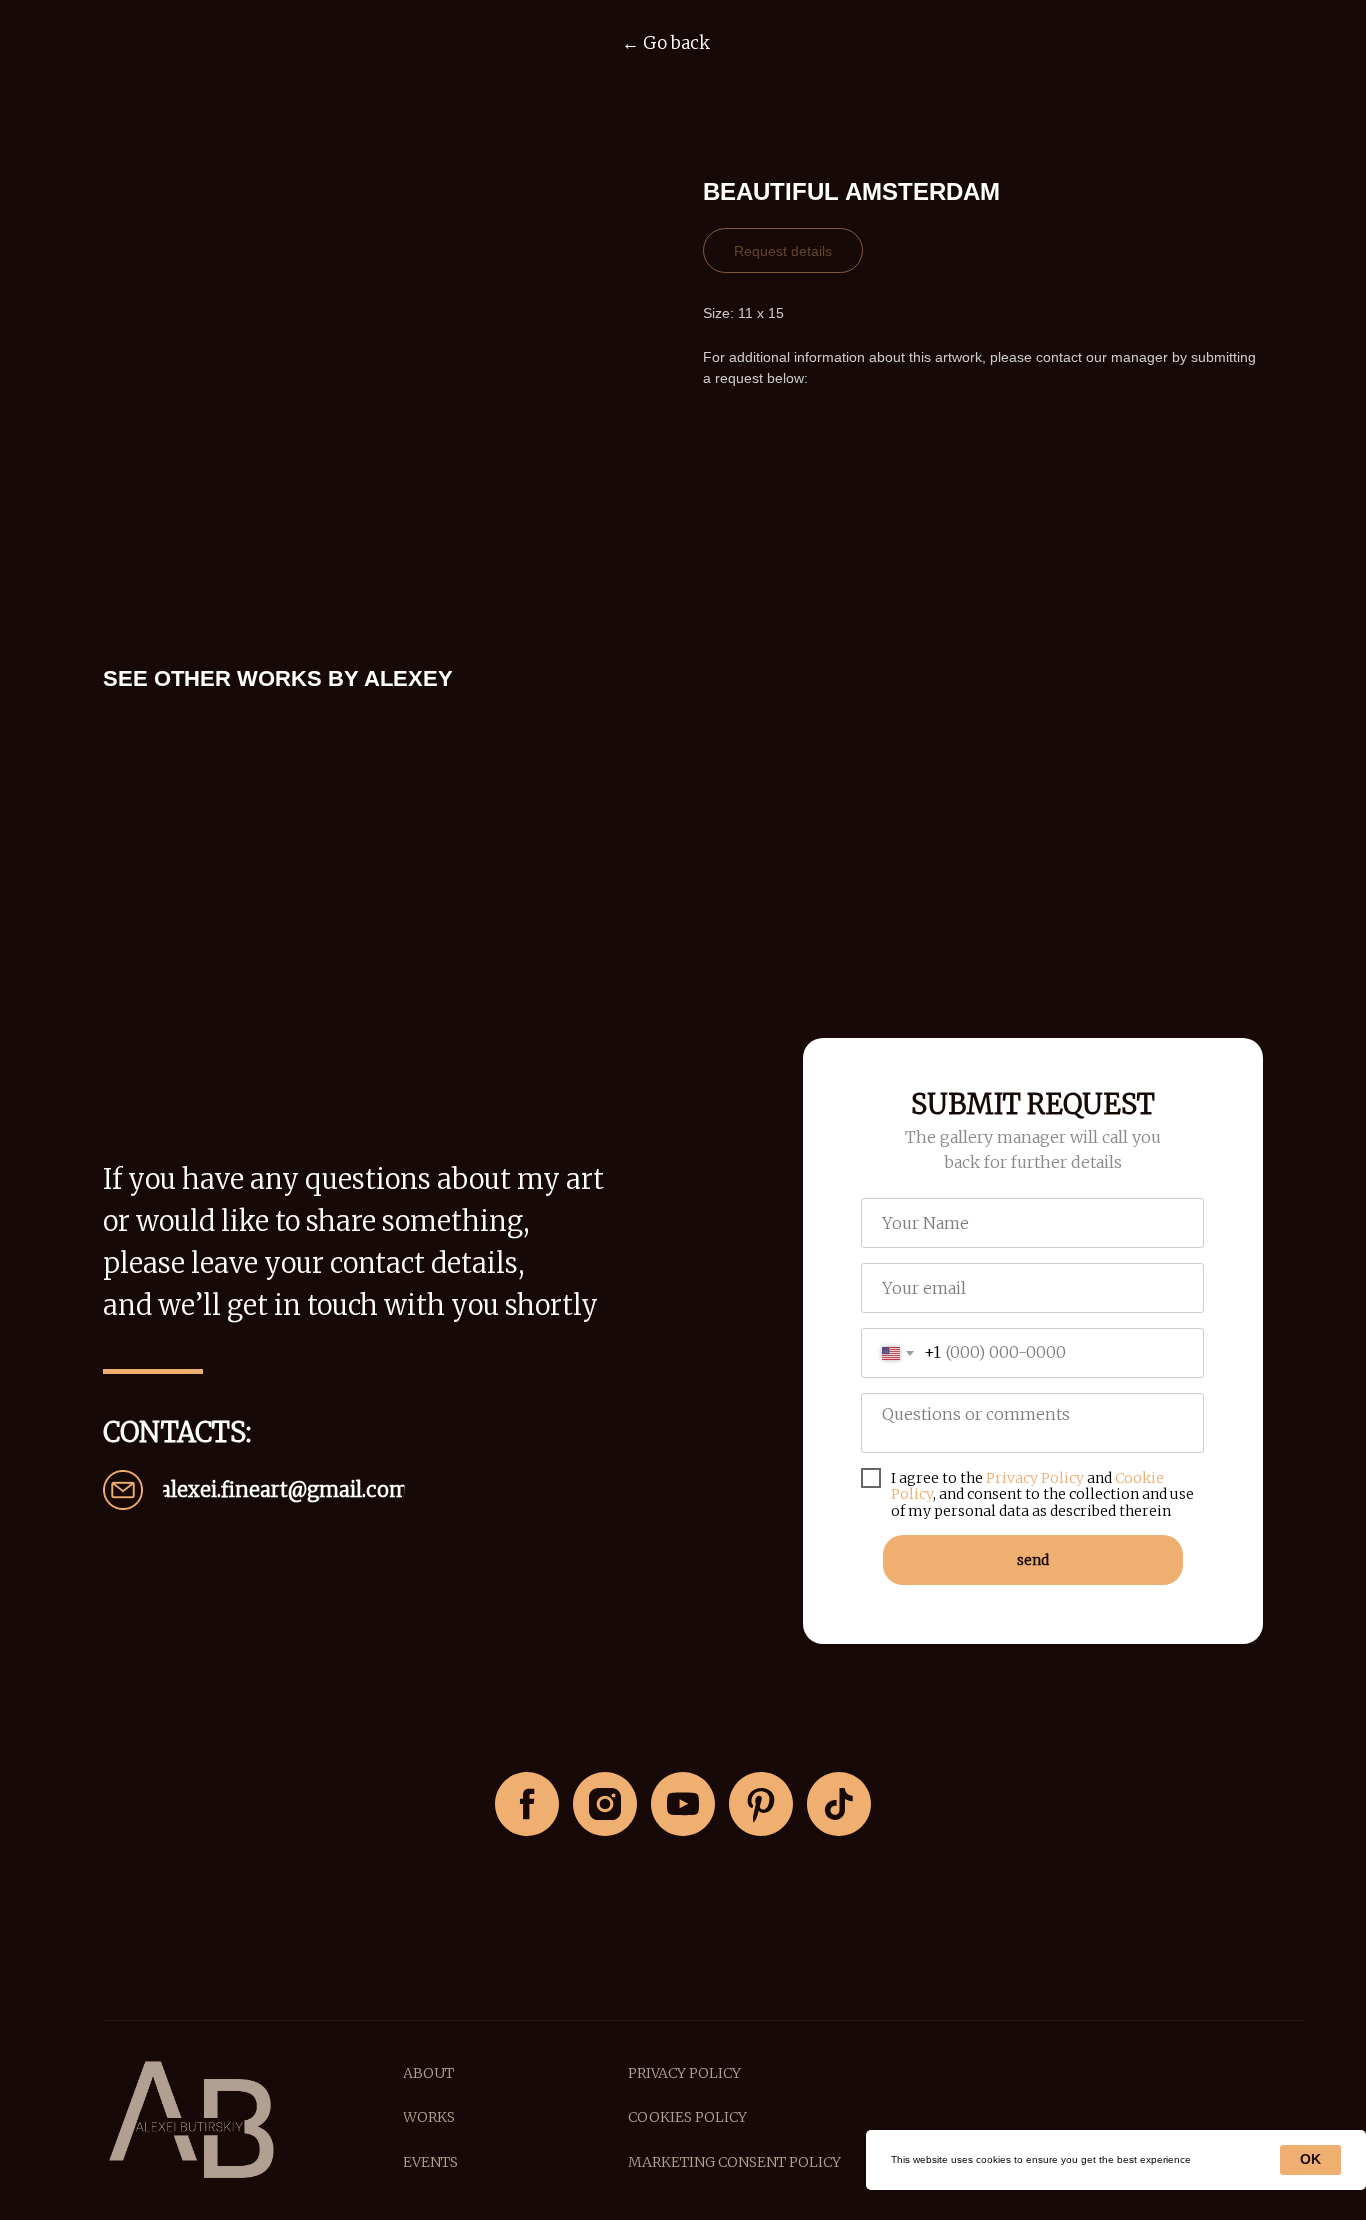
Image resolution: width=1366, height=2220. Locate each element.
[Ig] (605, 1804)
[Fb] (527, 1804)
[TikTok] (839, 1804)
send (1033, 1560)
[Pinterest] (761, 1804)
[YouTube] (683, 1804)
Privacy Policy (1035, 1478)
